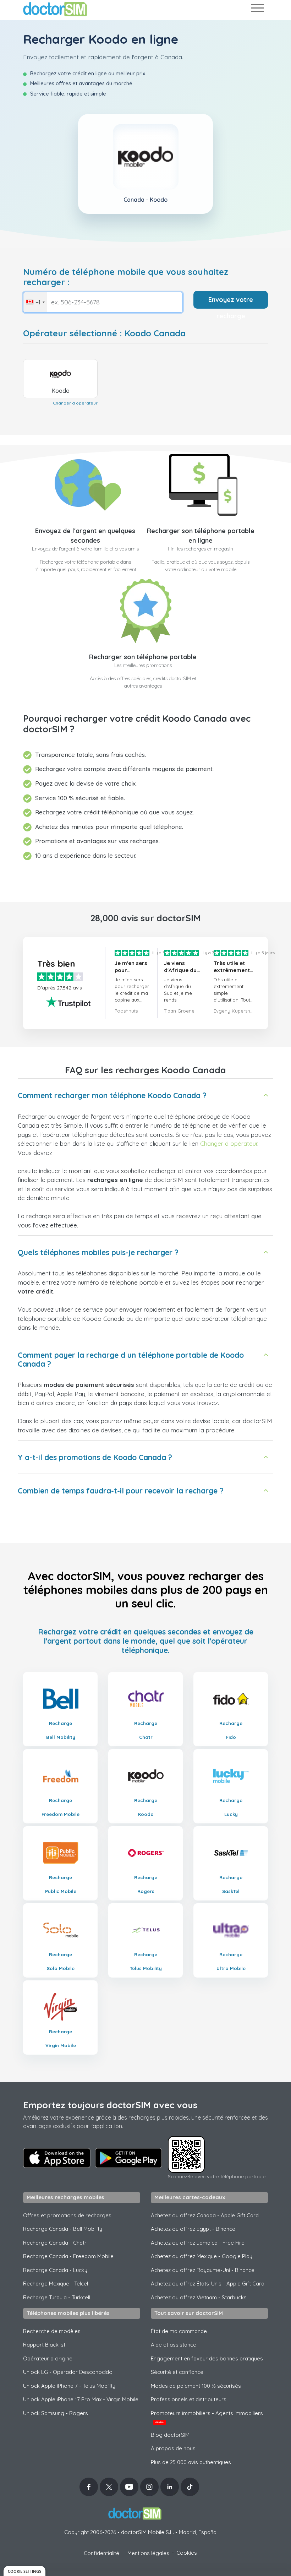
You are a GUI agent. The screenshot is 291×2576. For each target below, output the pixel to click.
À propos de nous (173, 2448)
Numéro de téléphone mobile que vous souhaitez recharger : (126, 277)
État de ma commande (179, 2331)
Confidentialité (101, 2553)
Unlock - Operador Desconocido (68, 2372)
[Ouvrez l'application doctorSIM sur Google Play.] (128, 2158)
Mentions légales (148, 2553)
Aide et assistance (174, 2345)
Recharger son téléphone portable (143, 657)
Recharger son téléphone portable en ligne (201, 536)
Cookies (187, 2553)
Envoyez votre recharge (231, 302)
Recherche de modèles (52, 2331)
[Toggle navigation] (257, 9)
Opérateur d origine (48, 2358)
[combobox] (35, 302)
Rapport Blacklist (44, 2345)
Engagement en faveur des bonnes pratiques (207, 2358)
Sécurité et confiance (177, 2372)
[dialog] (24, 2571)
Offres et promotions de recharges (67, 2215)
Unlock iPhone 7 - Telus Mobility (69, 2386)
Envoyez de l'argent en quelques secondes (85, 536)
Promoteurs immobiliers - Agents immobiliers (207, 2417)
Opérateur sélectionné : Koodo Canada (104, 333)
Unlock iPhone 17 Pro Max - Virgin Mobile (81, 2399)
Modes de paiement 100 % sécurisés (196, 2386)
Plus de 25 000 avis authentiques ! (192, 2462)
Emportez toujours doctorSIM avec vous (110, 2105)
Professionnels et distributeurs (189, 2399)
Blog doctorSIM (170, 2435)
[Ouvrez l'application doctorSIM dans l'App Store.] (57, 2158)
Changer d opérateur (75, 403)
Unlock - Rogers (56, 2413)
